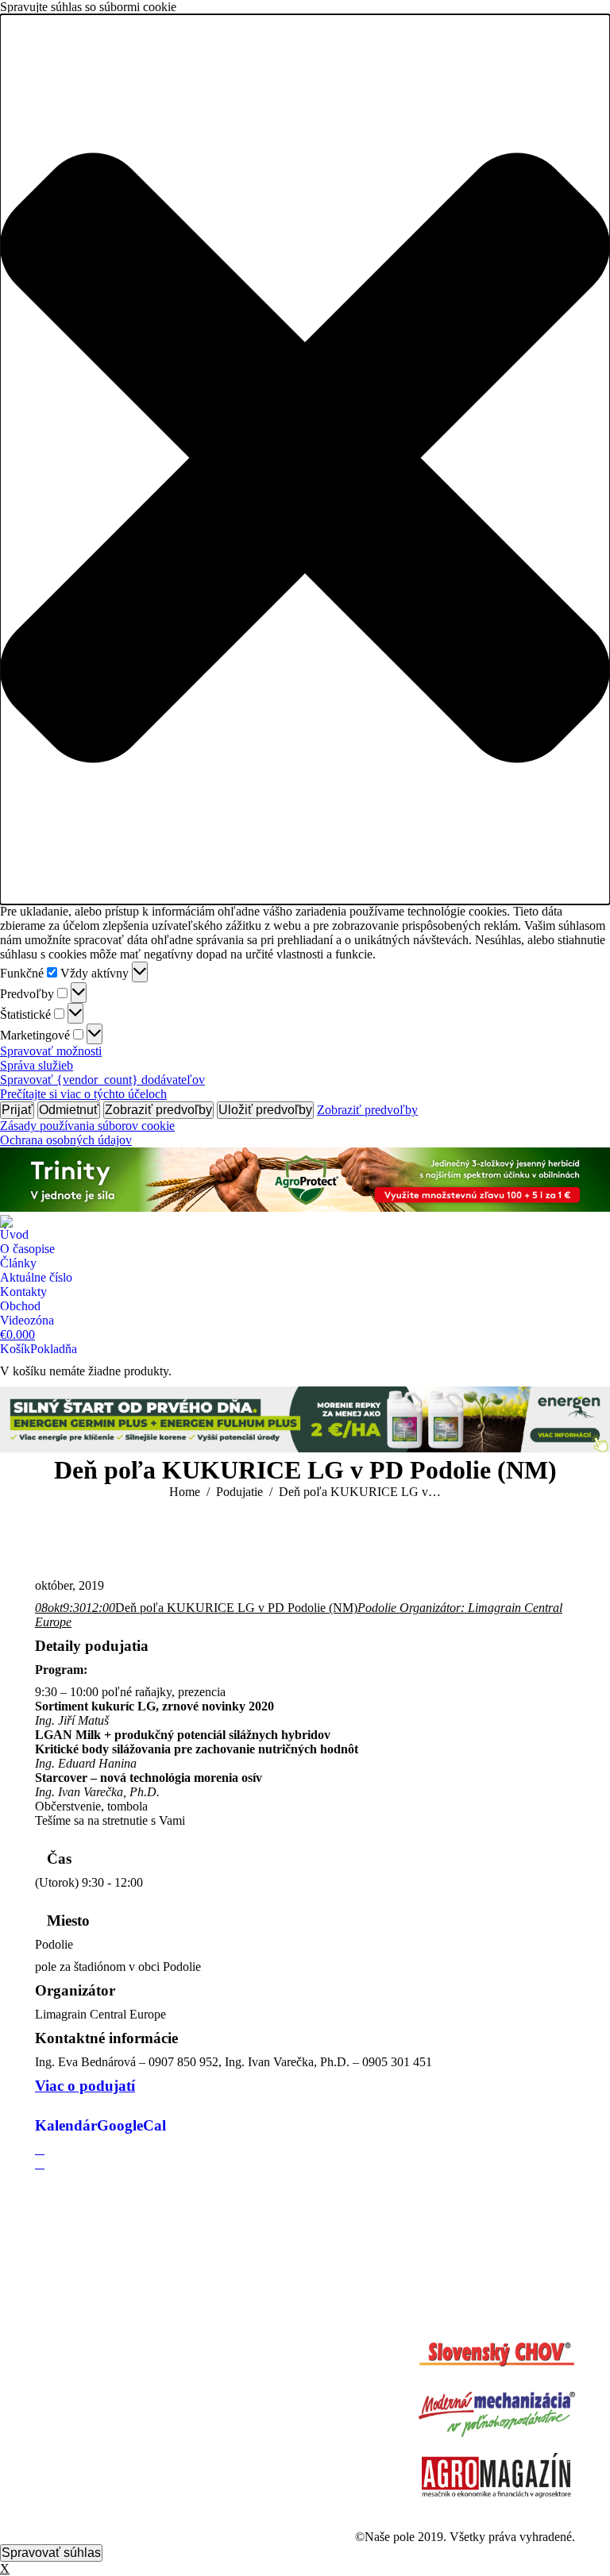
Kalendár (66, 2125)
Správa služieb (37, 1065)
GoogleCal (131, 2125)
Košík (15, 1349)
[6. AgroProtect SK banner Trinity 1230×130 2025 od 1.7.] (305, 1207)
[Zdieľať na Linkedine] (40, 2163)
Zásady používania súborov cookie (87, 1126)
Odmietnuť (69, 1110)
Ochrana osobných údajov (66, 1140)
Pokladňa (54, 1349)
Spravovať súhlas (51, 2553)
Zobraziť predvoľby (158, 1110)
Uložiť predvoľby (265, 1110)
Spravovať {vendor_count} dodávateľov (102, 1080)
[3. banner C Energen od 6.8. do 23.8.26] (305, 1448)
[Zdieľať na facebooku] (40, 2149)
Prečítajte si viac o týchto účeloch (83, 1094)
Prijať (17, 1110)
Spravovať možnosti (51, 1051)
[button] (305, 459)
